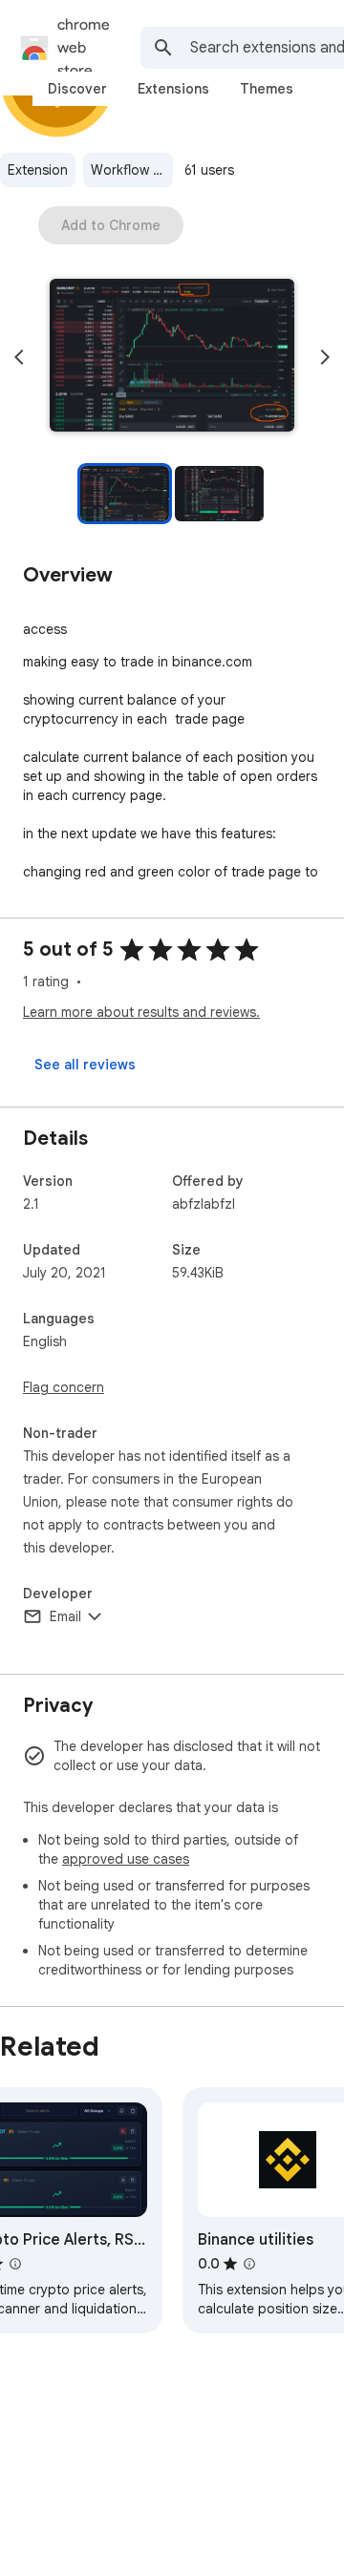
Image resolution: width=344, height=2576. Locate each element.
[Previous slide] (19, 357)
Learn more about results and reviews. (141, 1012)
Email (65, 1616)
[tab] (77, 89)
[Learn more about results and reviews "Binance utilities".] (249, 2264)
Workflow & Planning (132, 170)
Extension (38, 170)
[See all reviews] (85, 1065)
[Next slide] (325, 357)
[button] (172, 357)
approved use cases (126, 1859)
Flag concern (64, 1387)
